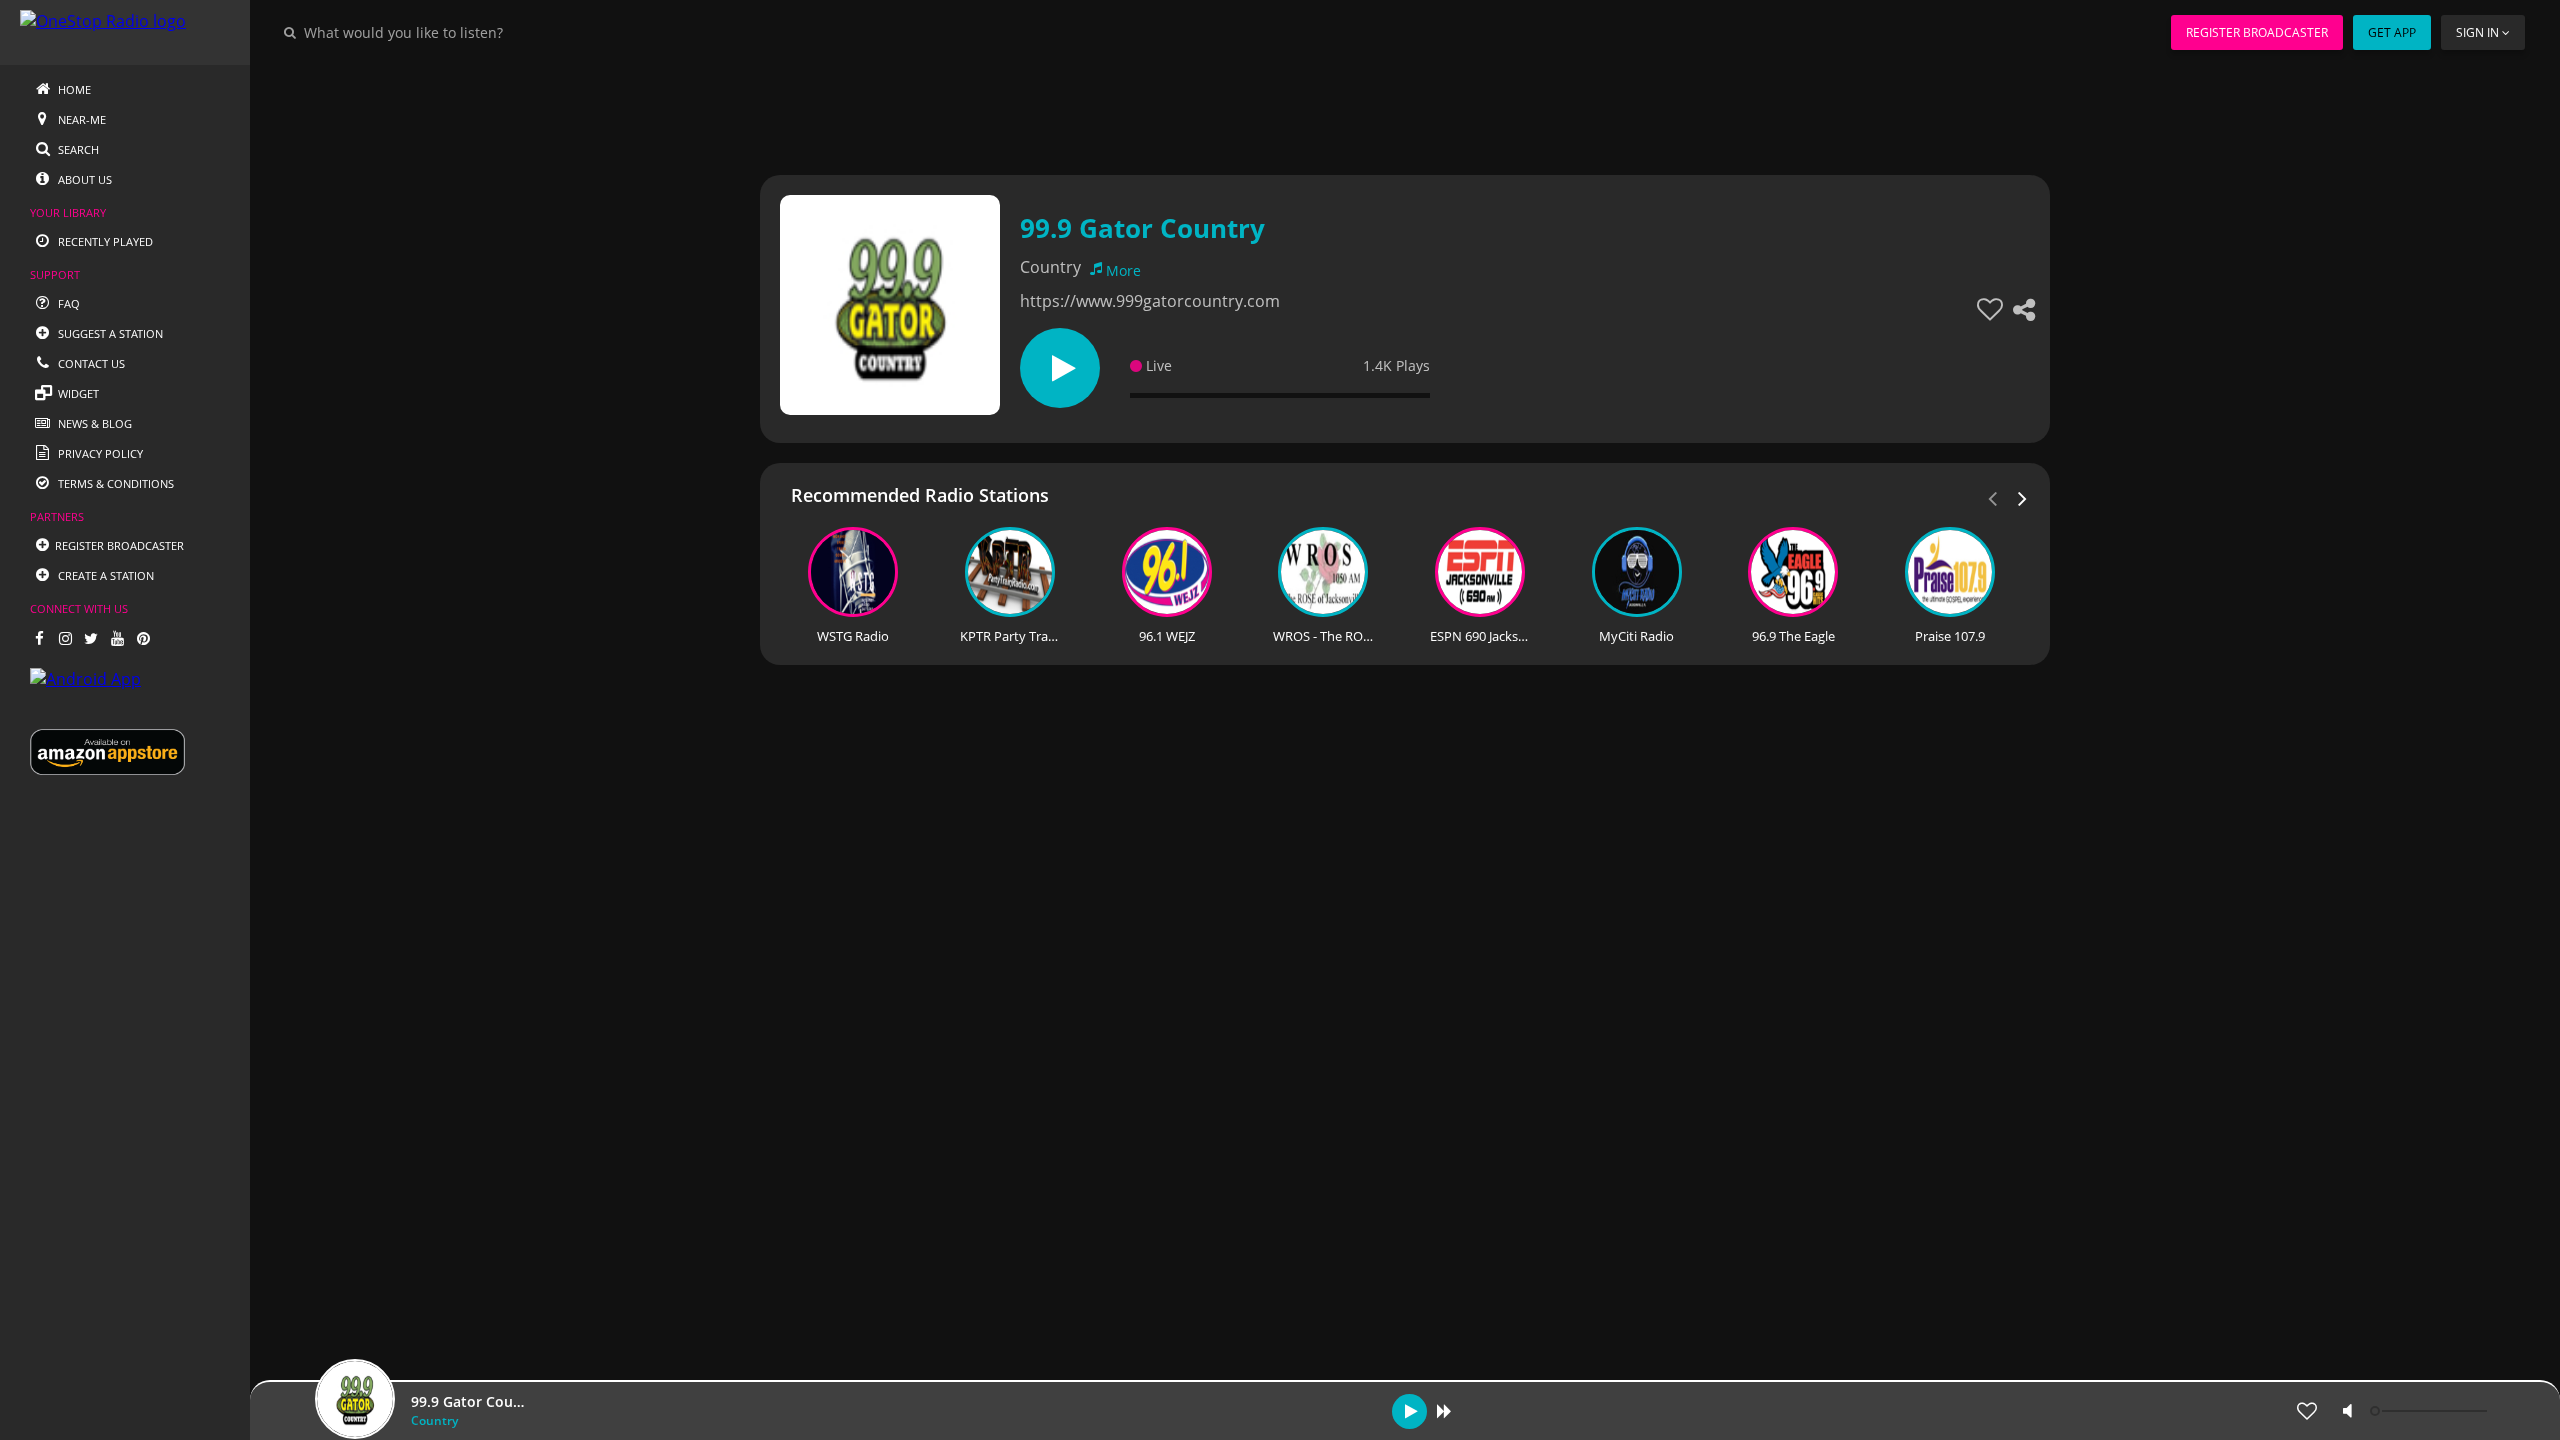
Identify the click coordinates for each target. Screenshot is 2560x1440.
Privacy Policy (99, 453)
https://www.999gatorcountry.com (1150, 301)
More (1123, 270)
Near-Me (80, 119)
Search (77, 149)
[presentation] (2023, 497)
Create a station (104, 575)
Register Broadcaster (2257, 32)
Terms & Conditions (114, 483)
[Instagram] (65, 638)
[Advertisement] (1350, 110)
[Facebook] (39, 638)
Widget (77, 393)
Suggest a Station (109, 333)
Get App (2392, 32)
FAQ (67, 303)
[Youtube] (117, 638)
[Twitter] (91, 638)
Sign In (2477, 32)
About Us (83, 179)
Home (73, 89)
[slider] (2431, 1411)
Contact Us (90, 363)
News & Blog (93, 423)
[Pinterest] (143, 638)
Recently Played (104, 241)
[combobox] (464, 32)
